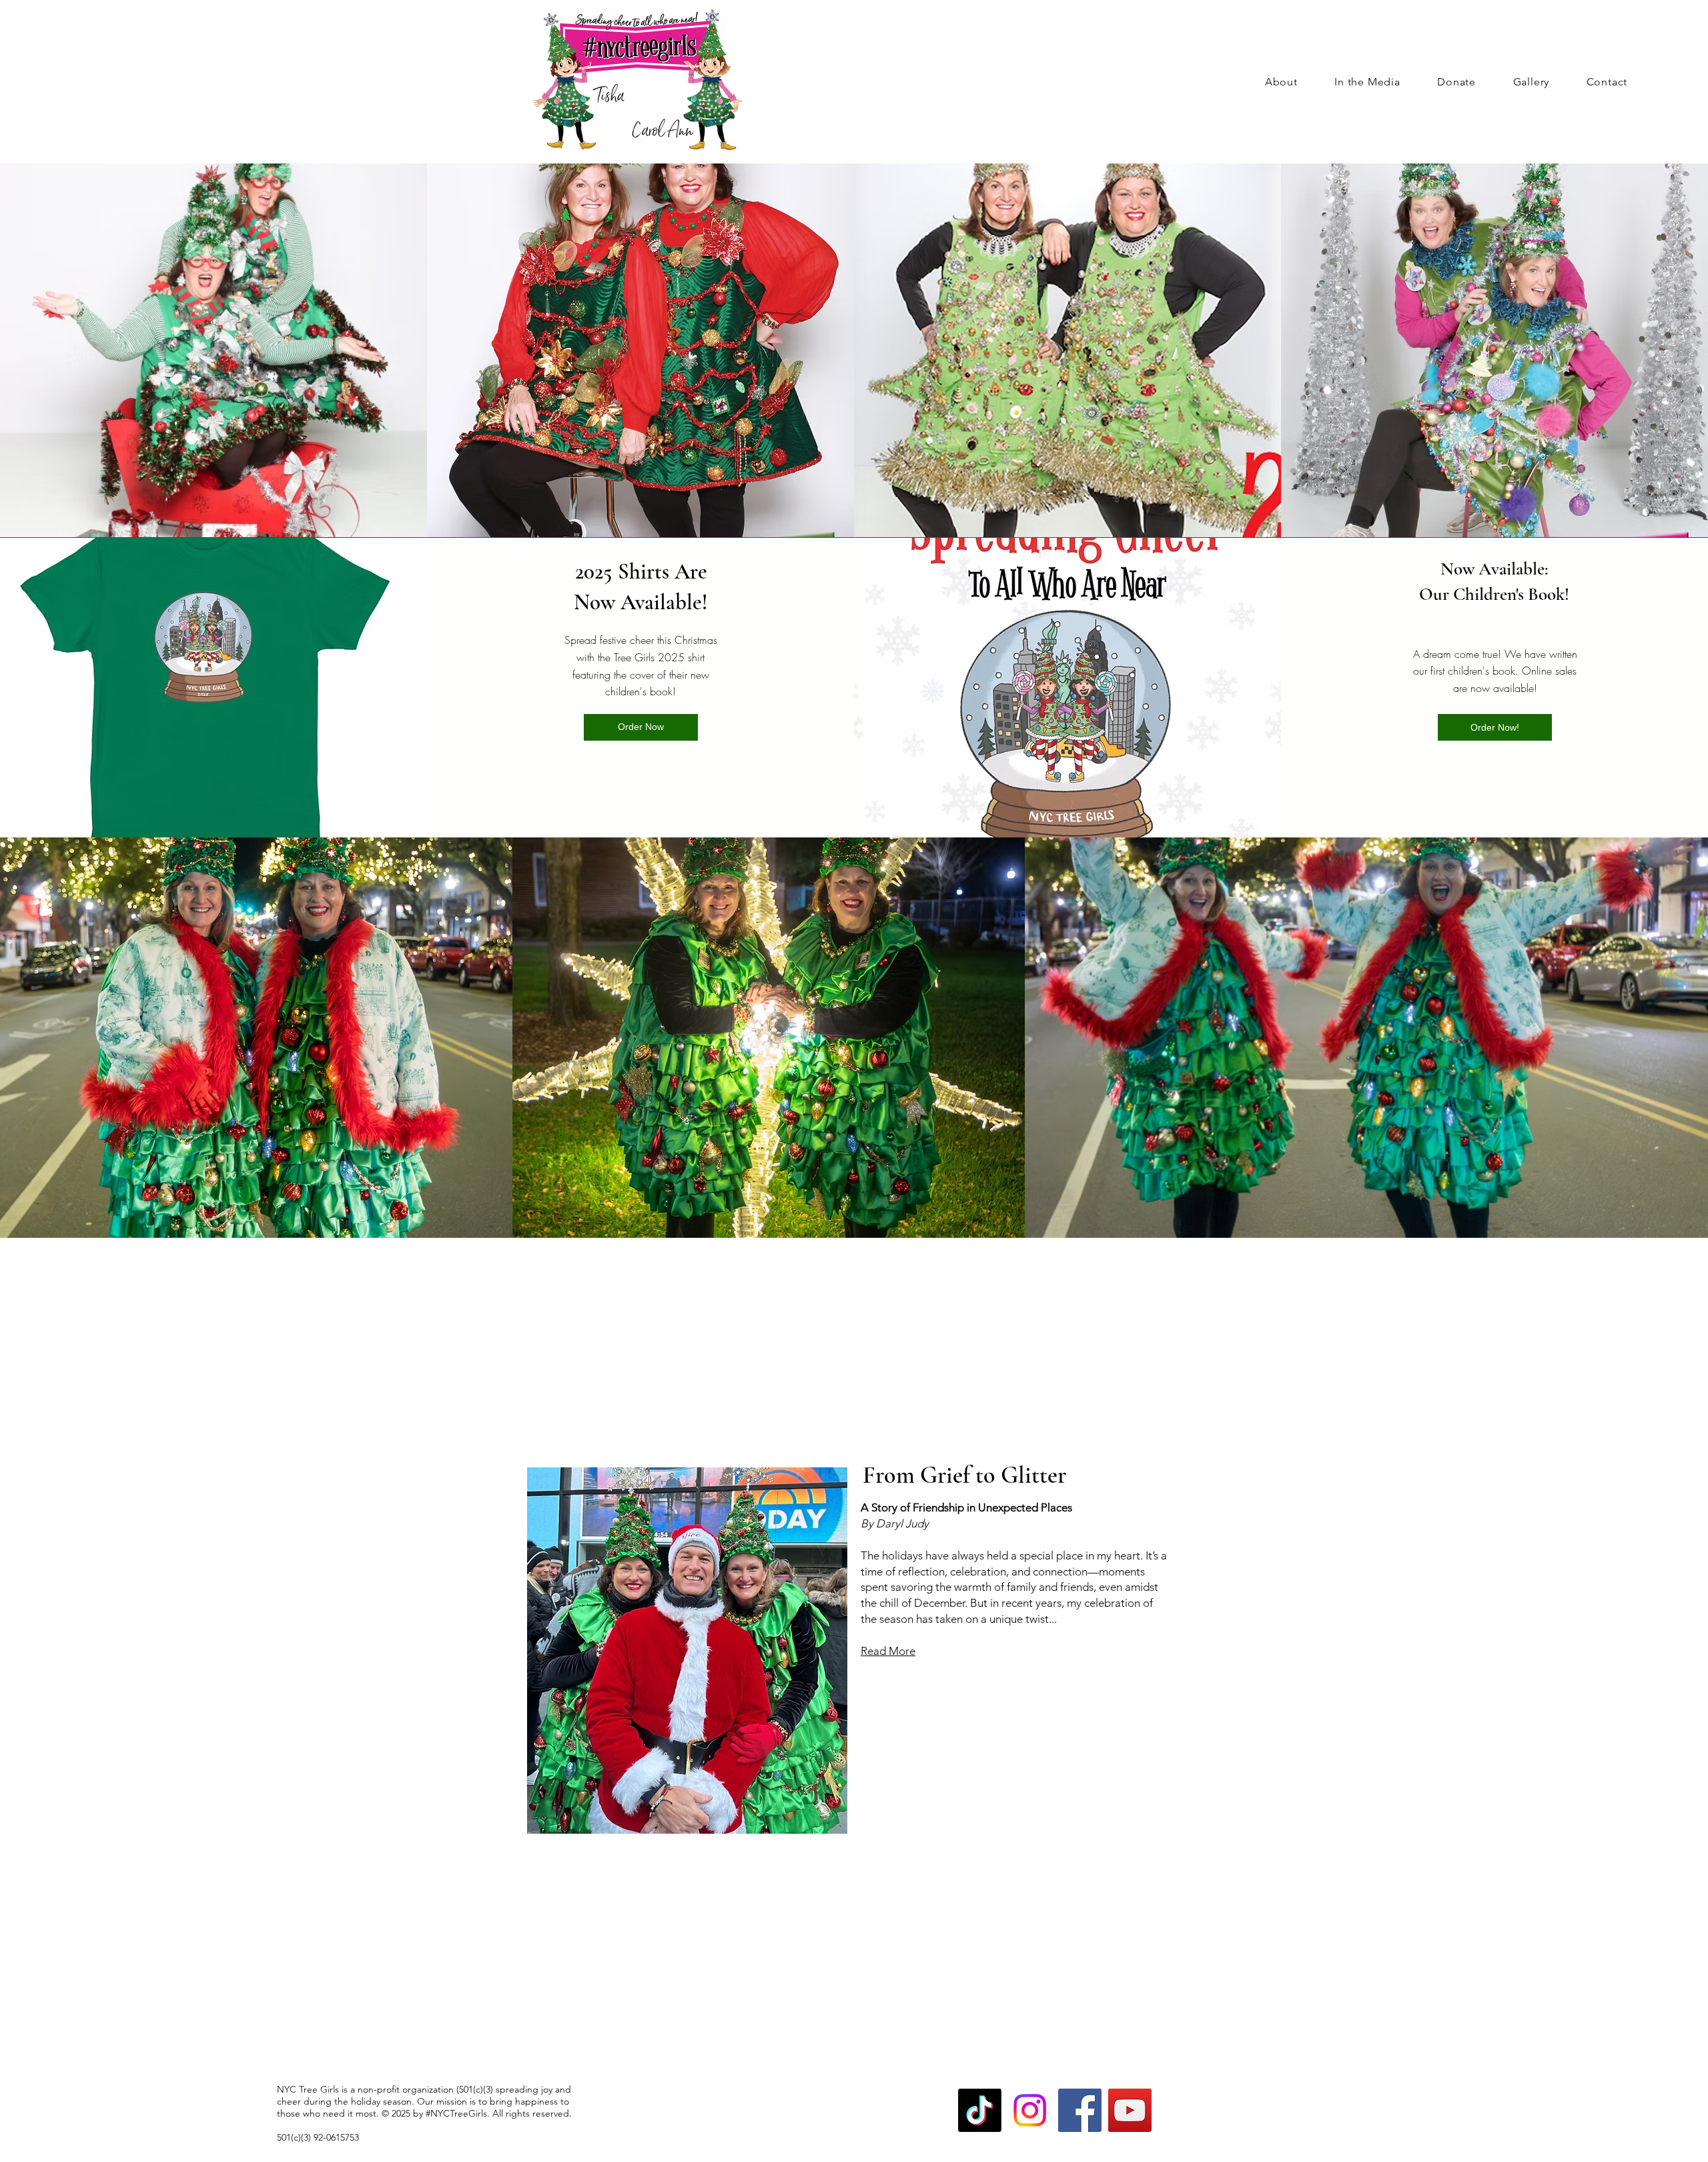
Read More (888, 1651)
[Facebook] (1620, 35)
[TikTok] (980, 2110)
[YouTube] (1130, 2110)
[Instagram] (1644, 35)
